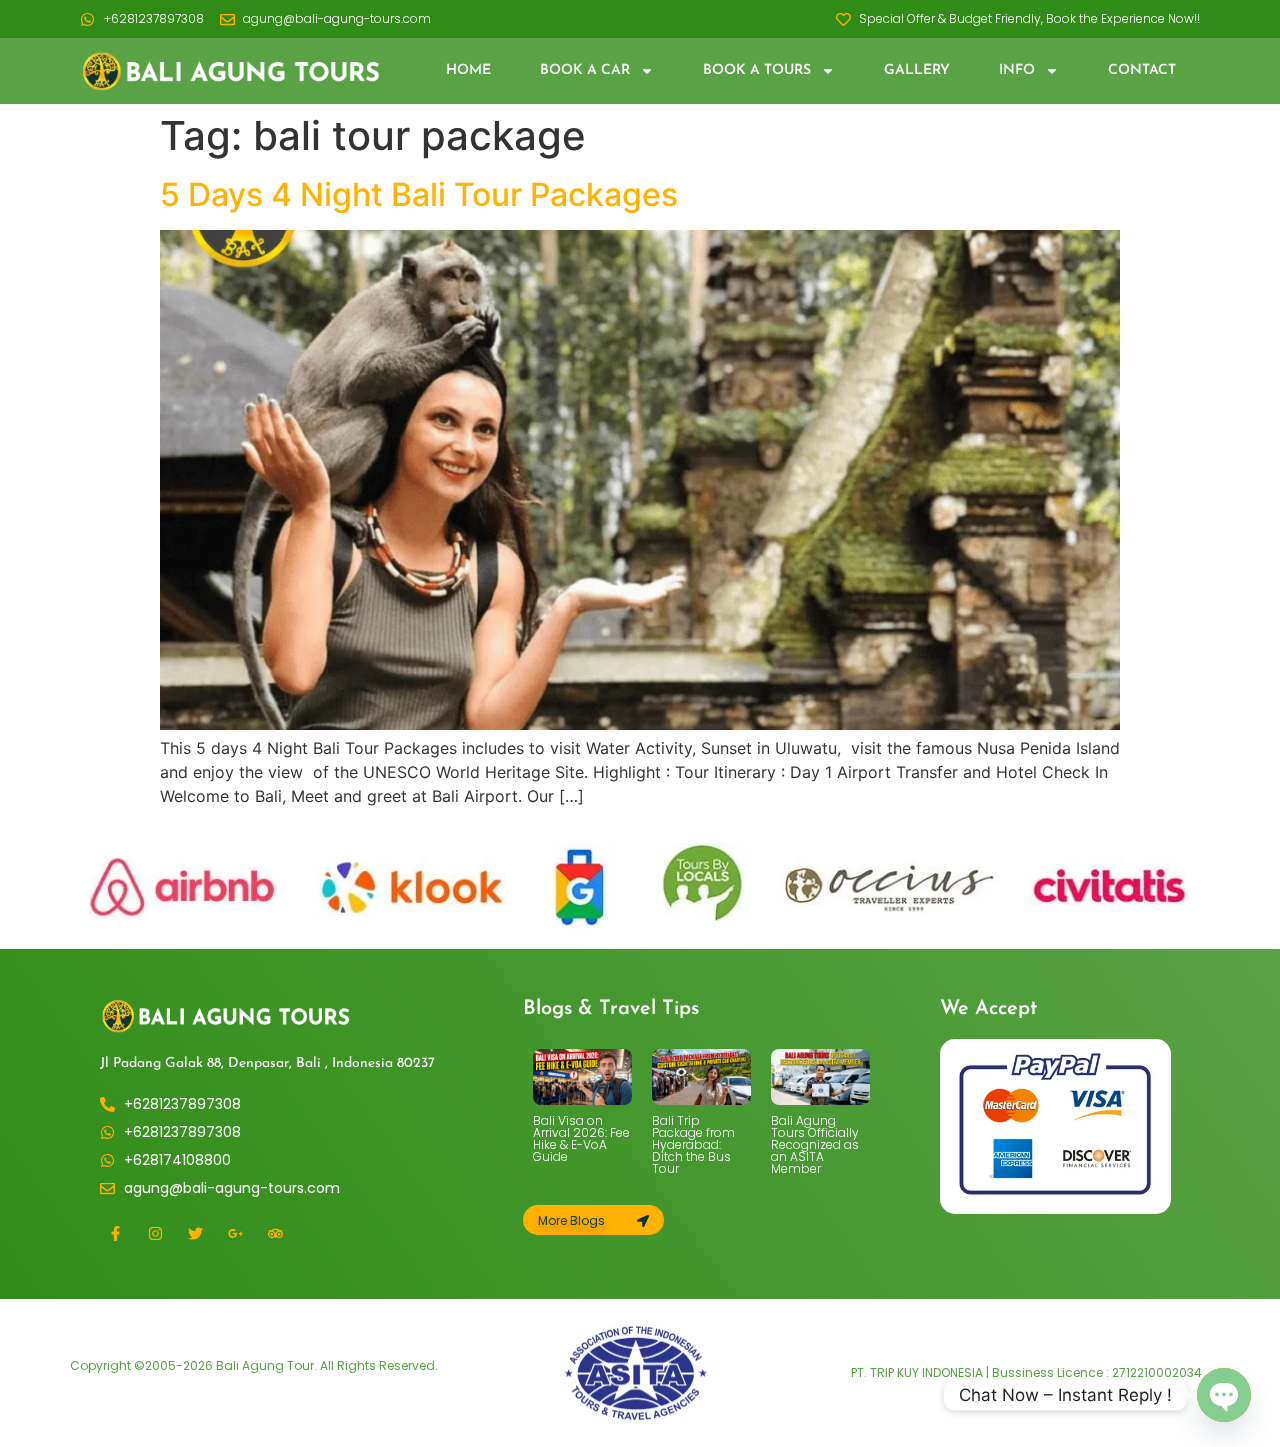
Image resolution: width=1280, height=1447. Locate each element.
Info (1017, 70)
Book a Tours (757, 70)
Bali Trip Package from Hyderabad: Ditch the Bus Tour (693, 1144)
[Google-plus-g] (235, 1234)
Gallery (917, 70)
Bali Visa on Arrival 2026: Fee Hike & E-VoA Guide (581, 1138)
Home (468, 70)
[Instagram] (155, 1234)
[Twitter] (195, 1234)
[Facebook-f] (115, 1234)
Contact (1142, 70)
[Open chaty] (1224, 1395)
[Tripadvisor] (275, 1234)
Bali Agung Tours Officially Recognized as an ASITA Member (815, 1144)
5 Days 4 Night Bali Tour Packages (419, 194)
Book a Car (585, 70)
